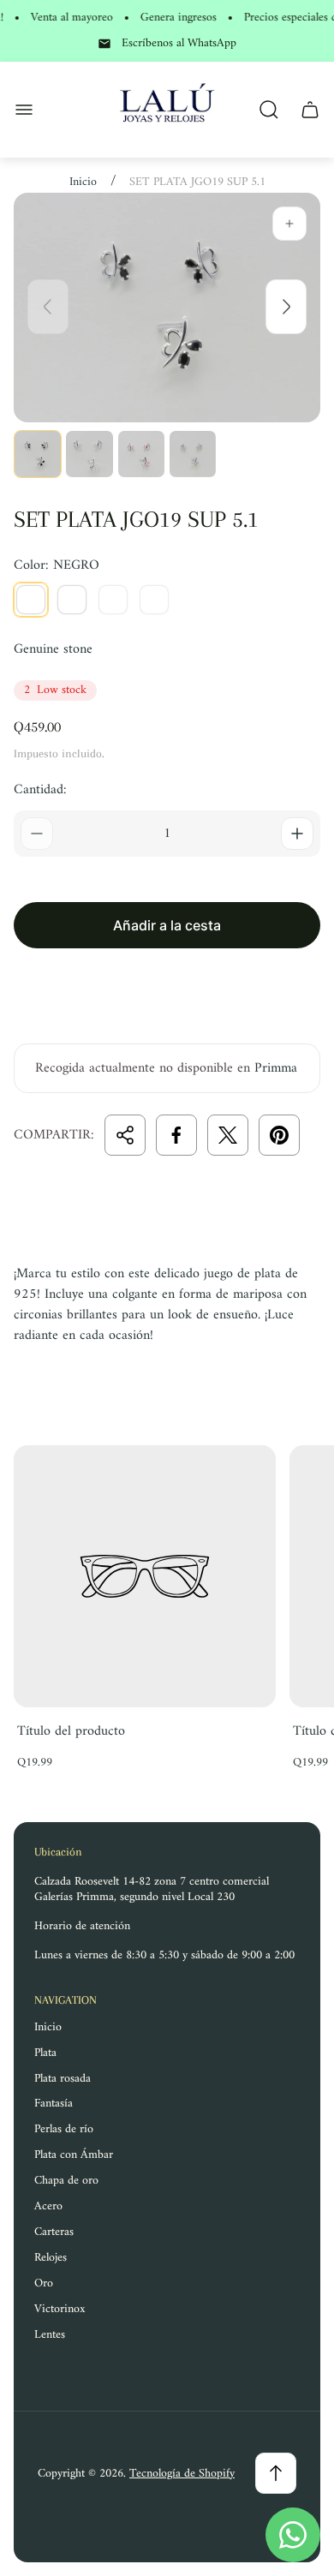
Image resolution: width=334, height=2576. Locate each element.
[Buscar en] (269, 110)
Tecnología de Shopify (182, 2474)
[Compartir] (125, 1135)
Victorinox (60, 2309)
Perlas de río (64, 2129)
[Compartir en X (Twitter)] (228, 1135)
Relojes (51, 2258)
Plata (45, 2053)
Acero (48, 2206)
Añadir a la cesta (167, 925)
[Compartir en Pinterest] (279, 1135)
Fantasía (54, 2104)
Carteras (54, 2232)
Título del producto (71, 1731)
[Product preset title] (145, 1576)
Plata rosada (63, 2079)
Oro (44, 2283)
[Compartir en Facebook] (176, 1135)
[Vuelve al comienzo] (276, 2473)
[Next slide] (286, 307)
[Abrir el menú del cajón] (24, 110)
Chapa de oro (66, 2181)
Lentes (50, 2335)
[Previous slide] (48, 307)
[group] (38, 454)
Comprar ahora (167, 986)
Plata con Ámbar (74, 2155)
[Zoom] (289, 224)
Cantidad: (40, 790)
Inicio (83, 182)
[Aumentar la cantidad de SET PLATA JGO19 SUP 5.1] (297, 834)
